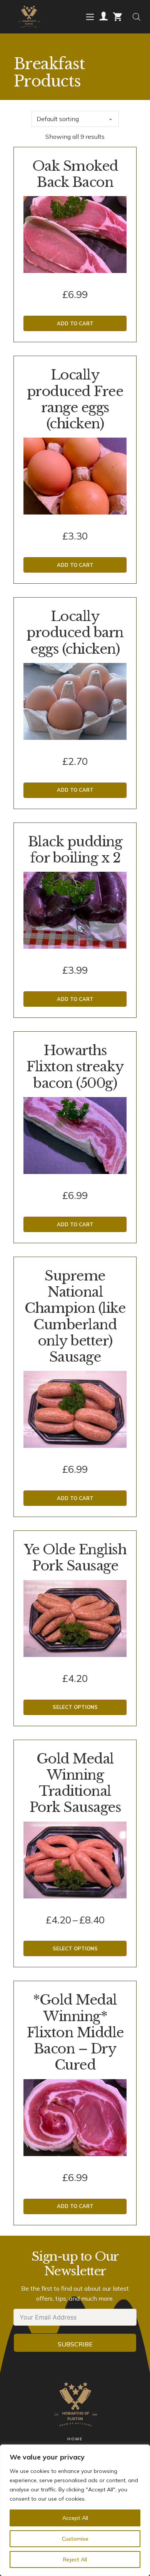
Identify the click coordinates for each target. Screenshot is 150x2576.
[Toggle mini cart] (117, 17)
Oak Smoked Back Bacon (75, 174)
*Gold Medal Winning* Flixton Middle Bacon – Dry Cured (75, 2032)
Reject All (75, 2559)
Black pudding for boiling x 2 (75, 850)
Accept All (75, 2518)
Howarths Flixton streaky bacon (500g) (75, 1067)
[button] (75, 323)
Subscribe (75, 2344)
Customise (75, 2539)
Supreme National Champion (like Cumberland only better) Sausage (75, 1316)
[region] (75, 2510)
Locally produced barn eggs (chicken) (75, 633)
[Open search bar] (137, 17)
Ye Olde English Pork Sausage (75, 1558)
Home (75, 2439)
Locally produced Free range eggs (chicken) (75, 399)
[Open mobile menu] (90, 17)
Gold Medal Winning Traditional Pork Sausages (75, 1783)
